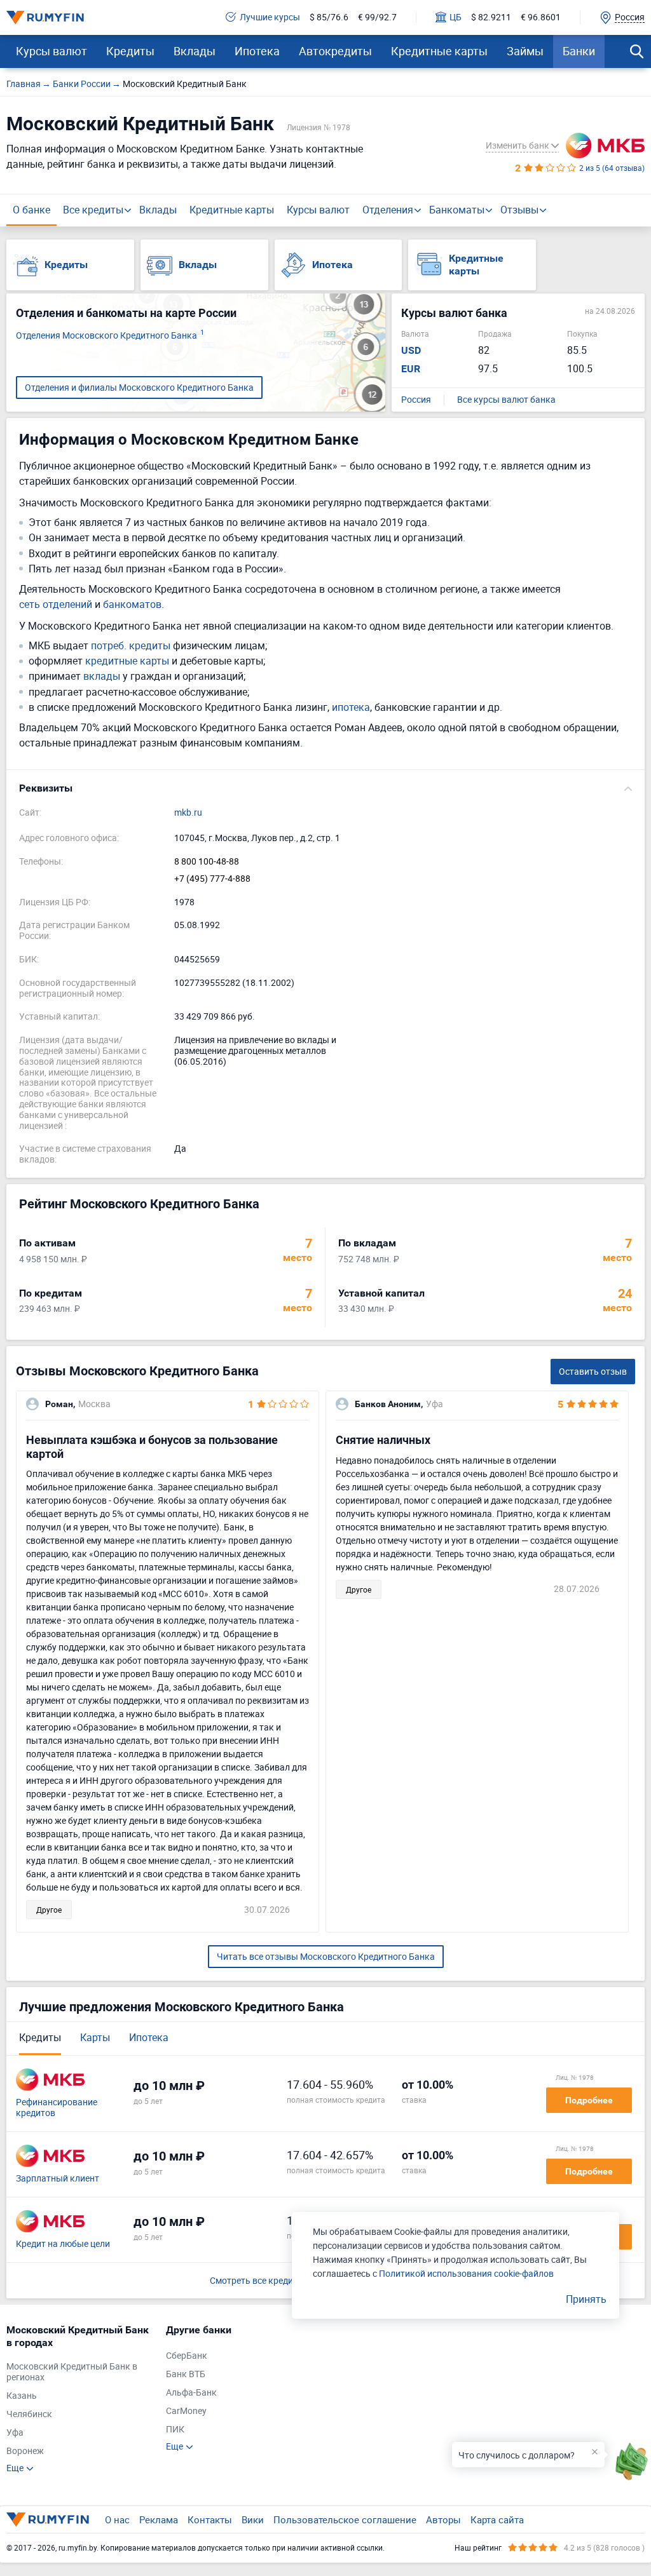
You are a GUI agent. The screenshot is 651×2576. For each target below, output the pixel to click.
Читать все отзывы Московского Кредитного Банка (326, 1956)
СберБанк (187, 2356)
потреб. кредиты (131, 646)
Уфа (15, 2433)
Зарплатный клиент (58, 2179)
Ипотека (257, 51)
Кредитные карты (439, 51)
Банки (579, 51)
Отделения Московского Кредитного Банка (110, 336)
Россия (416, 400)
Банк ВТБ (186, 2374)
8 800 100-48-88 (207, 862)
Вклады (195, 51)
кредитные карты (127, 661)
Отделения (388, 210)
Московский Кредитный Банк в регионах (72, 2372)
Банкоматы (457, 210)
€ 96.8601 (541, 17)
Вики (253, 2519)
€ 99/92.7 (377, 17)
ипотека (351, 707)
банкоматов (132, 604)
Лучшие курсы (270, 17)
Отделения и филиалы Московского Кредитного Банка (139, 387)
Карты (95, 2037)
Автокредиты (335, 51)
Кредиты (130, 51)
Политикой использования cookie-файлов (466, 2273)
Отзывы (519, 210)
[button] (325, 788)
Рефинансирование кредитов (57, 2108)
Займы (525, 51)
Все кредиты (93, 210)
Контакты (210, 2519)
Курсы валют (51, 51)
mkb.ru (188, 813)
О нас (117, 2519)
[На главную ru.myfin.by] (48, 2519)
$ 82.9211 (491, 17)
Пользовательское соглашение (345, 2519)
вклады (102, 676)
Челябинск (29, 2414)
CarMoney (186, 2411)
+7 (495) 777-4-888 (212, 879)
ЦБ (456, 17)
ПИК (175, 2430)
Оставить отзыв (593, 1371)
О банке (31, 210)
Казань (22, 2396)
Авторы (443, 2519)
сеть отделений (56, 604)
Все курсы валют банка (506, 400)
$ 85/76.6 (329, 17)
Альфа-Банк (191, 2393)
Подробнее (589, 2100)
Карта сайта (497, 2519)
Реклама (159, 2519)
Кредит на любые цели (63, 2244)
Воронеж (25, 2451)
